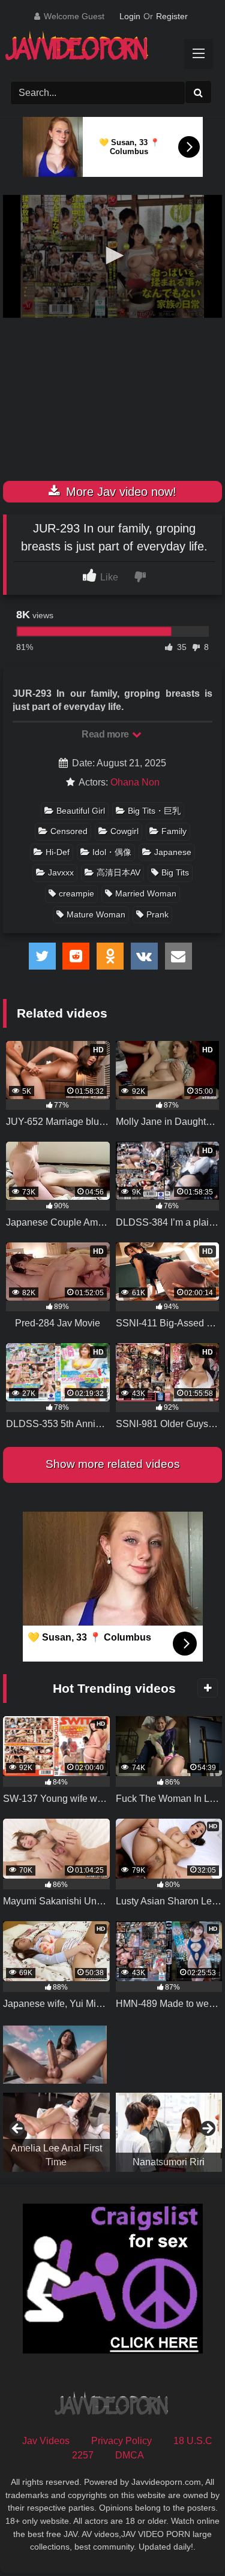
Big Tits (175, 872)
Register (172, 16)
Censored (69, 831)
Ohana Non (135, 782)
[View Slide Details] (65, 2132)
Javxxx (61, 872)
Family (174, 831)
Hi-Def (58, 852)
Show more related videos (113, 1464)
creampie (76, 893)
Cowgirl (124, 831)
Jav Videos (46, 2441)
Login (130, 16)
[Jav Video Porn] (102, 50)
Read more (106, 734)
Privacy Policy (121, 2441)
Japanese (173, 852)
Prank (157, 914)
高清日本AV (118, 872)
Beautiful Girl (81, 811)
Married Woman (146, 893)
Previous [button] (18, 2129)
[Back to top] (188, 2540)
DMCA (130, 2455)
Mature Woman (96, 914)
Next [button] (207, 2129)
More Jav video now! (119, 492)
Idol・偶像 (112, 852)
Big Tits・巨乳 (154, 811)
